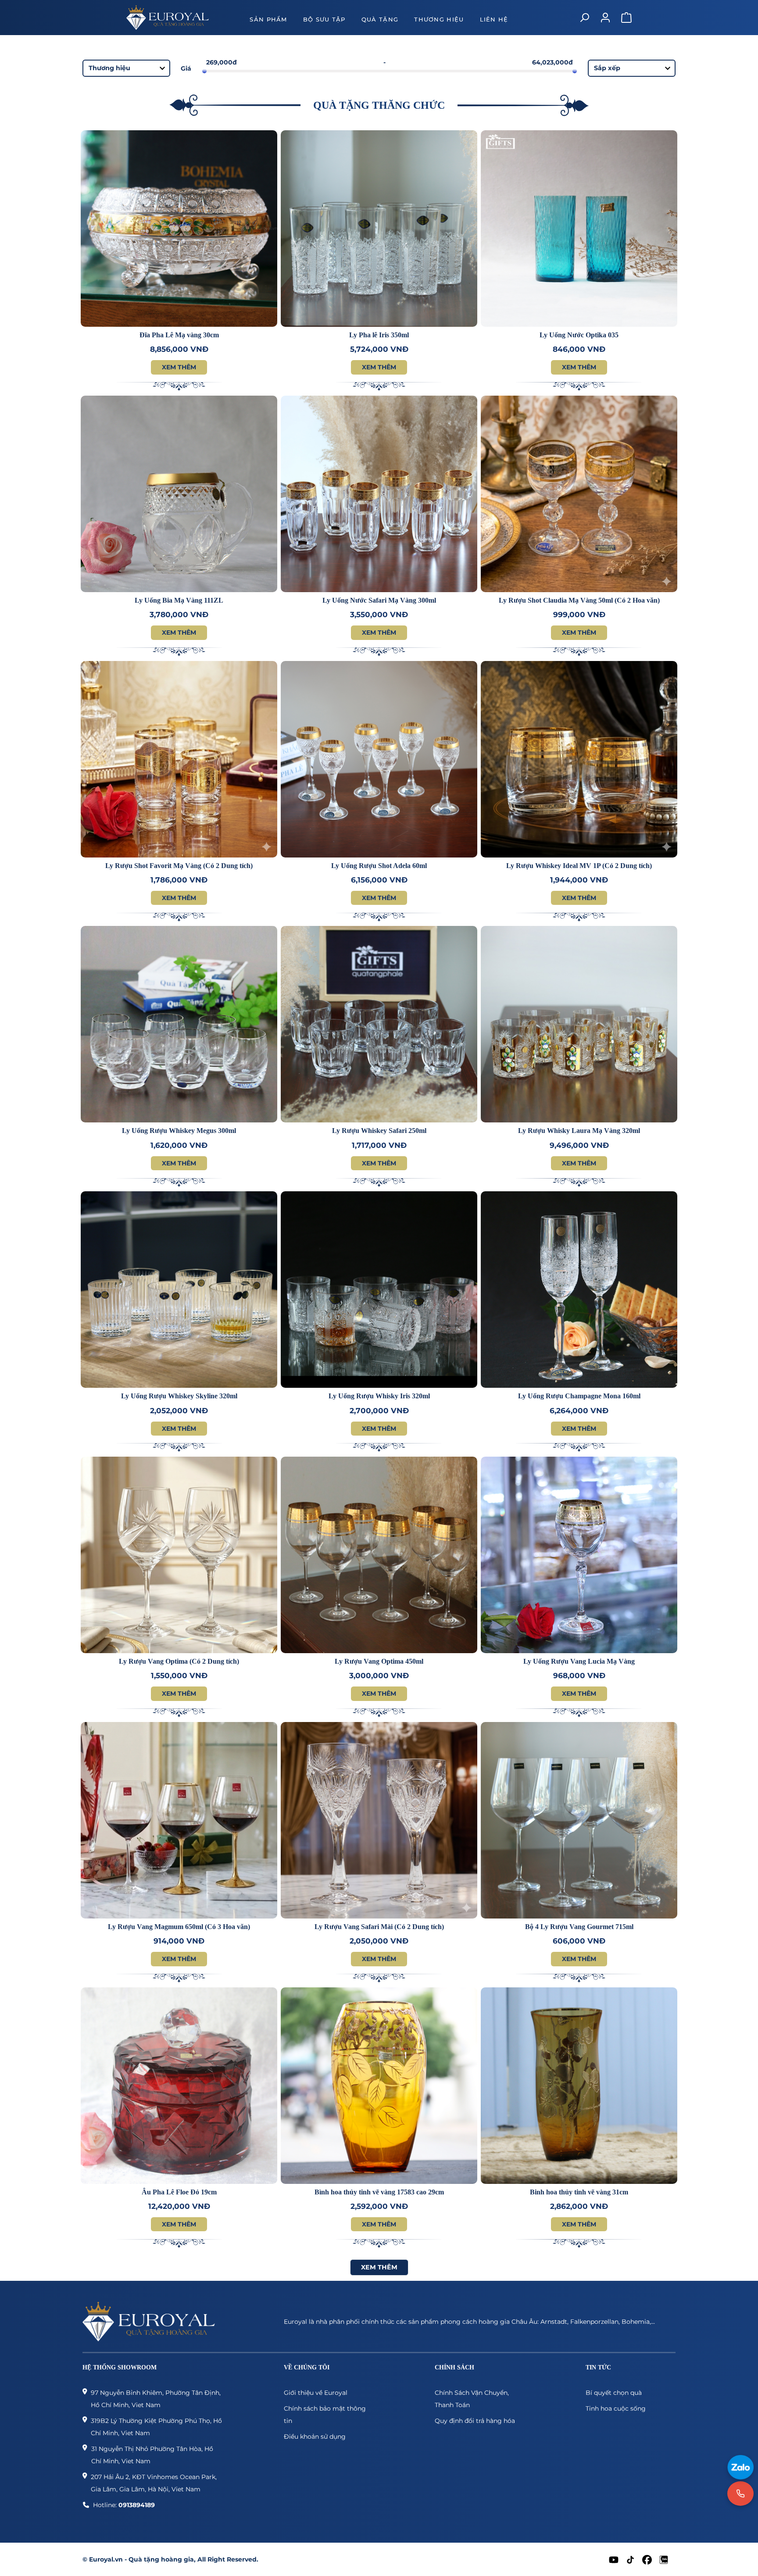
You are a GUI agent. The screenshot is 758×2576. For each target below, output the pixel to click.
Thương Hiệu (439, 19)
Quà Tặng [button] (380, 19)
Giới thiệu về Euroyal (316, 2393)
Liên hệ (494, 19)
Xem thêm (379, 2267)
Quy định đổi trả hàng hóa (475, 2421)
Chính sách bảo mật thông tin (325, 2415)
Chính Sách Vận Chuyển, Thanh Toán (472, 2399)
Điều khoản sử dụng (315, 2437)
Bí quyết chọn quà (614, 2393)
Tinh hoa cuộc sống (616, 2408)
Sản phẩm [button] (268, 19)
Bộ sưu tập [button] (324, 19)
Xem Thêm (179, 367)
